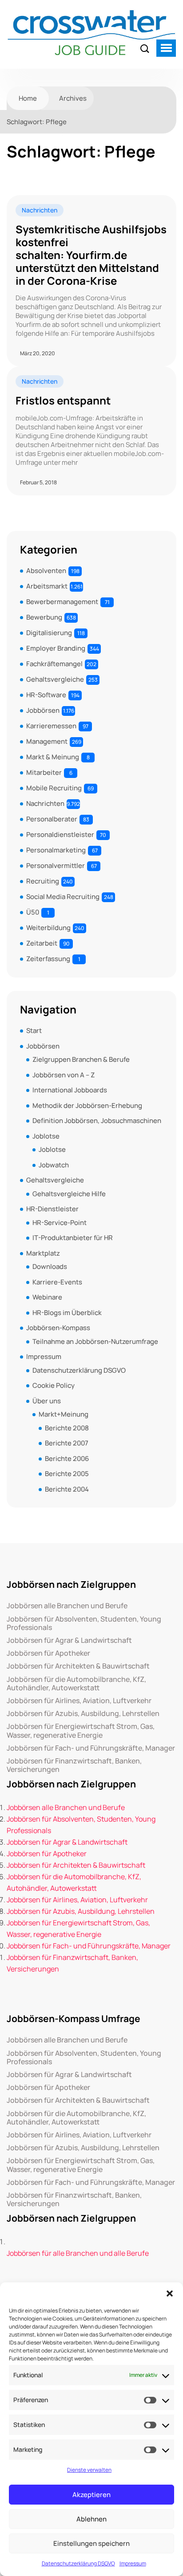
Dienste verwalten (89, 2470)
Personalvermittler (56, 866)
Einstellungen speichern (91, 2543)
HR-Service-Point (60, 1223)
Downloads (50, 1266)
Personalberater (52, 819)
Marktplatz (43, 1253)
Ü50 (33, 912)
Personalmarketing (56, 850)
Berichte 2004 (67, 1489)
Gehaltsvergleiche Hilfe (69, 1194)
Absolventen (46, 571)
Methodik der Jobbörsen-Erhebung (87, 1105)
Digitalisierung (49, 633)
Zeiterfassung (48, 959)
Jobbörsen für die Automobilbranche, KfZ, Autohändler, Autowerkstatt (76, 1684)
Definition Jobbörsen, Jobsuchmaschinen (97, 1121)
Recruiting (43, 881)
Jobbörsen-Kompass (58, 1328)
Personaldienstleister (60, 834)
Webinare (47, 1297)
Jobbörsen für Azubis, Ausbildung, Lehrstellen (83, 1714)
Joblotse (46, 1136)
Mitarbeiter (44, 772)
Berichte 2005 (67, 1474)
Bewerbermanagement (62, 602)
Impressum (133, 2563)
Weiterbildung (48, 928)
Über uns (47, 1401)
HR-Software (46, 695)
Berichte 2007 (67, 1443)
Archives (73, 98)
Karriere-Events (57, 1282)
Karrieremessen (51, 726)
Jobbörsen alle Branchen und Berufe (67, 1606)
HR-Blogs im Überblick (67, 1313)
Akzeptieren (91, 2495)
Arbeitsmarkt (47, 586)
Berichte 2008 (67, 1428)
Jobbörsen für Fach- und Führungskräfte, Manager (91, 1748)
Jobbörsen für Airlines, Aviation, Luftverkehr (79, 1701)
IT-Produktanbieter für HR (73, 1238)
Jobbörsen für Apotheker (48, 1653)
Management (47, 741)
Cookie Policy (54, 1385)
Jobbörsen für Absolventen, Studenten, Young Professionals (84, 1623)
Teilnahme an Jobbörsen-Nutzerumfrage (95, 1341)
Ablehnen (91, 2519)
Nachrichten (40, 210)
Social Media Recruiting (63, 897)
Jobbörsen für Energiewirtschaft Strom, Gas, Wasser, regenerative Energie (81, 1731)
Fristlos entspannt (63, 401)
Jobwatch (54, 1165)
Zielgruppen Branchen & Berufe (81, 1059)
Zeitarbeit (42, 943)
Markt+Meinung (64, 1414)
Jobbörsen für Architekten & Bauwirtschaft (78, 1666)
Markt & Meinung (53, 757)
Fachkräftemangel (54, 664)
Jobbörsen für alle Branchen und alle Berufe (78, 2253)
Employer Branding (56, 648)
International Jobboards (70, 1090)
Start (34, 1031)
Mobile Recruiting (54, 788)
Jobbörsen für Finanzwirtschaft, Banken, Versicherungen (74, 1765)
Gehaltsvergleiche (55, 679)
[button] (170, 2293)
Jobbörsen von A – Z (64, 1075)
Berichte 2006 (67, 1459)
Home (28, 98)
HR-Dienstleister (52, 1209)
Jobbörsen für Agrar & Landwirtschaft (69, 1640)
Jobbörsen (43, 710)
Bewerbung (44, 617)
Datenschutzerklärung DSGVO (78, 2563)
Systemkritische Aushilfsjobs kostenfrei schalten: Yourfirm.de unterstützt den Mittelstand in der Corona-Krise (91, 255)
